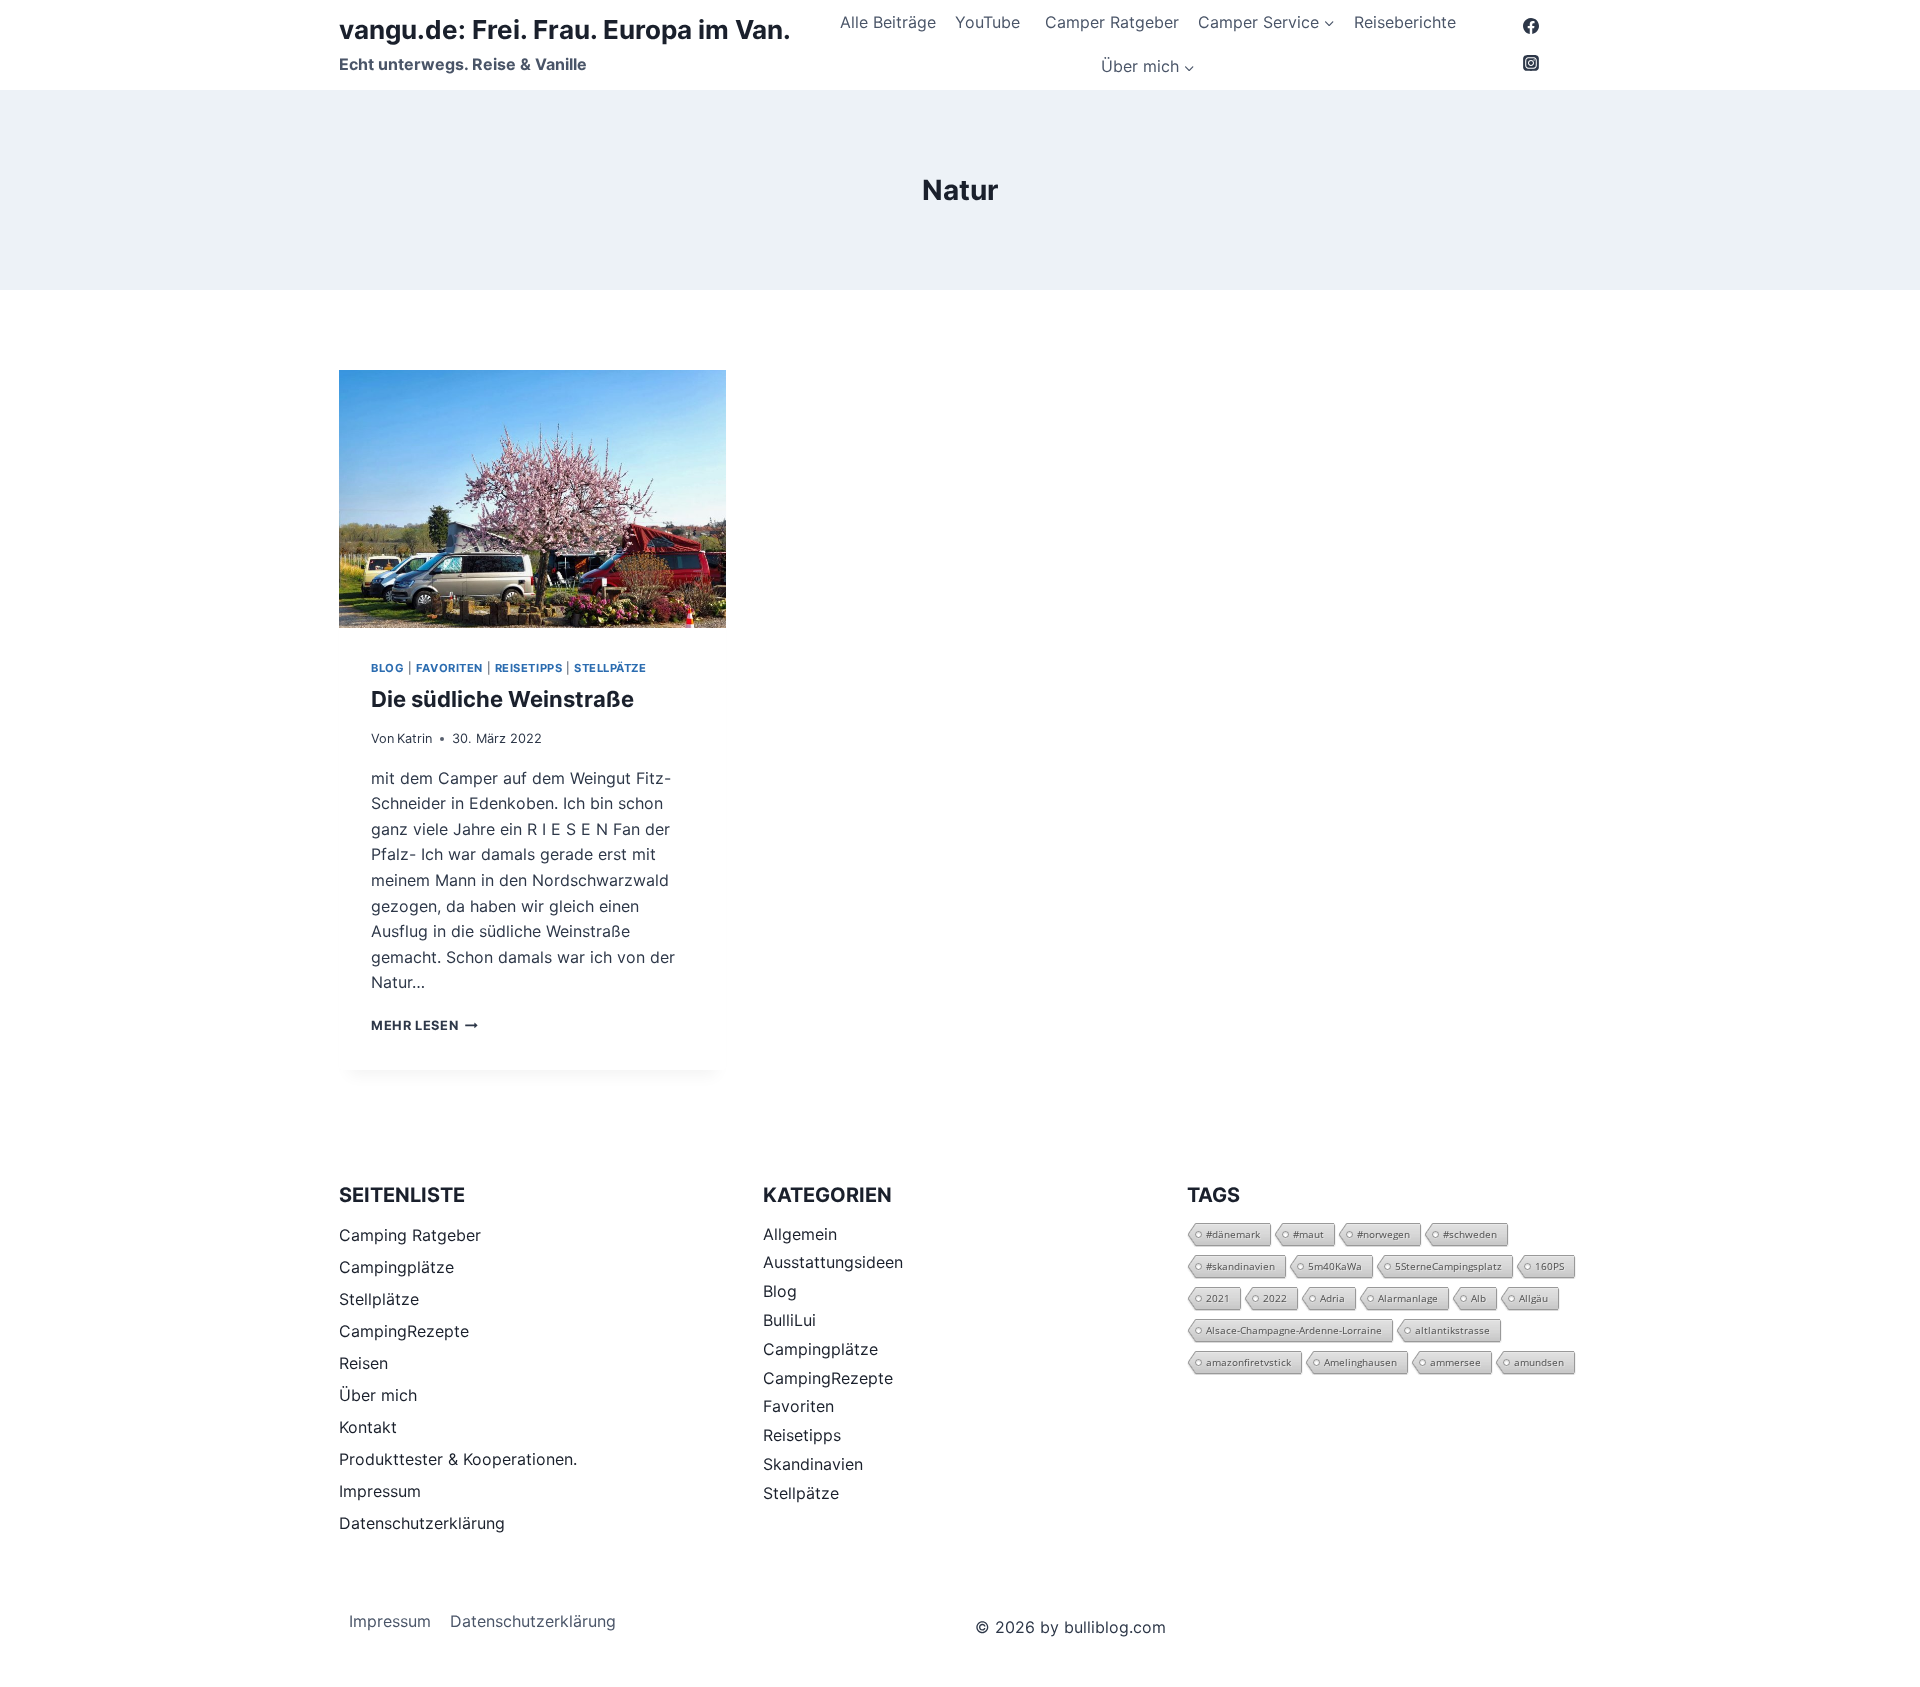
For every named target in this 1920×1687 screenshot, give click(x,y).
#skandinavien (1240, 1266)
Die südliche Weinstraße (502, 699)
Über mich (378, 1395)
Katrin (414, 738)
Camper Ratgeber (1112, 22)
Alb (1478, 1298)
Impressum (380, 1491)
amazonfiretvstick (1248, 1362)
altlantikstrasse (1452, 1330)
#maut (1308, 1234)
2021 (1218, 1298)
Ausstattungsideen (833, 1262)
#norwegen (1383, 1234)
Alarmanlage (1408, 1298)
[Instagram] (1531, 63)
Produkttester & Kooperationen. (458, 1459)
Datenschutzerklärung (422, 1523)
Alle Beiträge (888, 22)
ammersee (1455, 1362)
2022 (1275, 1298)
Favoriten (449, 668)
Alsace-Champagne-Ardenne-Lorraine (1294, 1330)
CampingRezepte (404, 1331)
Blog (387, 668)
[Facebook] (1531, 26)
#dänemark (1233, 1234)
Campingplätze (396, 1267)
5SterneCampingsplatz (1448, 1266)
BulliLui (789, 1320)
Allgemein (800, 1234)
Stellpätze (610, 668)
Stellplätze (379, 1299)
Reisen (363, 1363)
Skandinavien (813, 1464)
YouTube (990, 22)
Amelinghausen (1360, 1362)
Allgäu (1533, 1298)
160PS (1549, 1266)
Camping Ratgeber (410, 1235)
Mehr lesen (424, 1025)
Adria (1332, 1298)
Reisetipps (529, 668)
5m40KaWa (1335, 1266)
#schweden (1470, 1234)
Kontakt (368, 1427)
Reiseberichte (1405, 22)
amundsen (1539, 1362)
